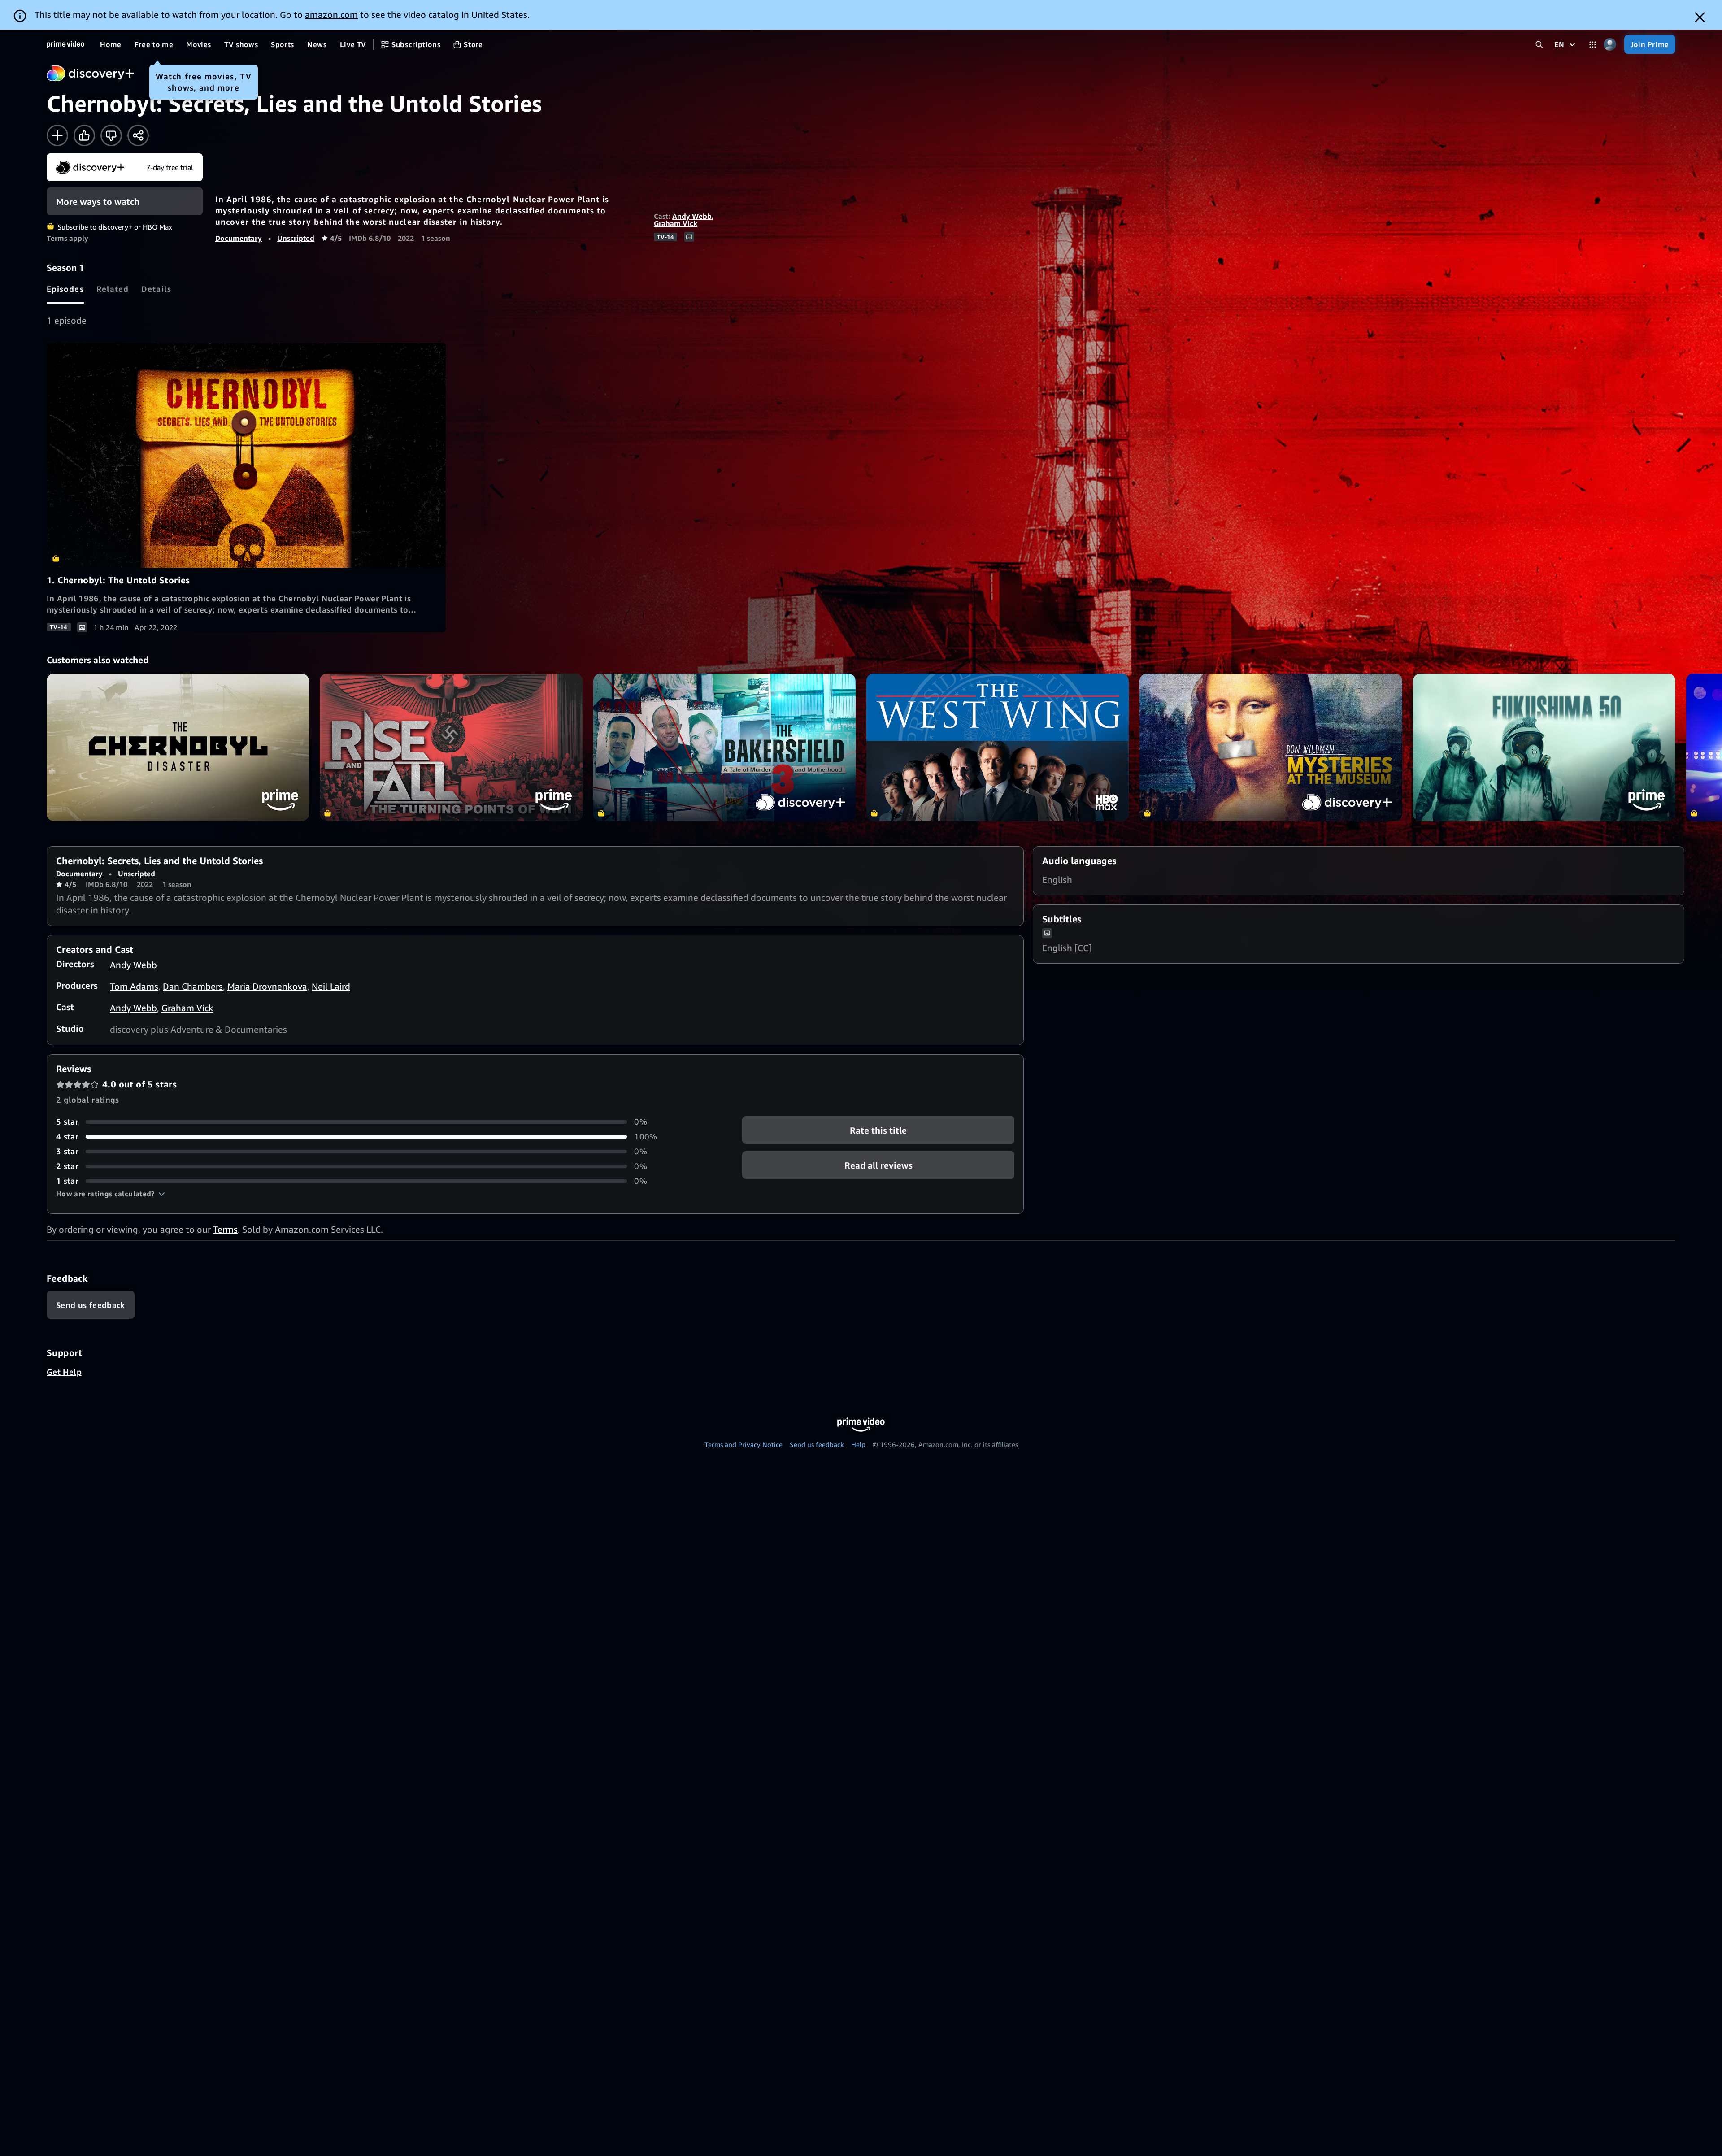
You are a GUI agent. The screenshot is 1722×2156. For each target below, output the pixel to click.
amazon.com (331, 15)
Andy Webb (692, 216)
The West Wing (998, 747)
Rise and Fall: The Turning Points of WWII (451, 747)
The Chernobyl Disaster (178, 747)
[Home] (65, 44)
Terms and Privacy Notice (744, 1444)
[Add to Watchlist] (57, 135)
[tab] (65, 289)
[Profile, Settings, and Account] (1610, 45)
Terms (225, 1229)
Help (858, 1444)
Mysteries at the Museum (1271, 747)
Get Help (64, 1372)
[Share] (138, 135)
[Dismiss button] (1700, 17)
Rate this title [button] (878, 1130)
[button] (111, 1194)
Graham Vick (676, 223)
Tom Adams (134, 986)
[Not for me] (111, 135)
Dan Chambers (193, 986)
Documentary (239, 238)
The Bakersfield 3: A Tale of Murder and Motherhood (724, 747)
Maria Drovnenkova (267, 986)
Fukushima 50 (1544, 747)
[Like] (84, 135)
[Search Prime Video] (1539, 45)
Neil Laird (331, 986)
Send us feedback (817, 1444)
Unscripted (296, 238)
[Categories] (1593, 45)
